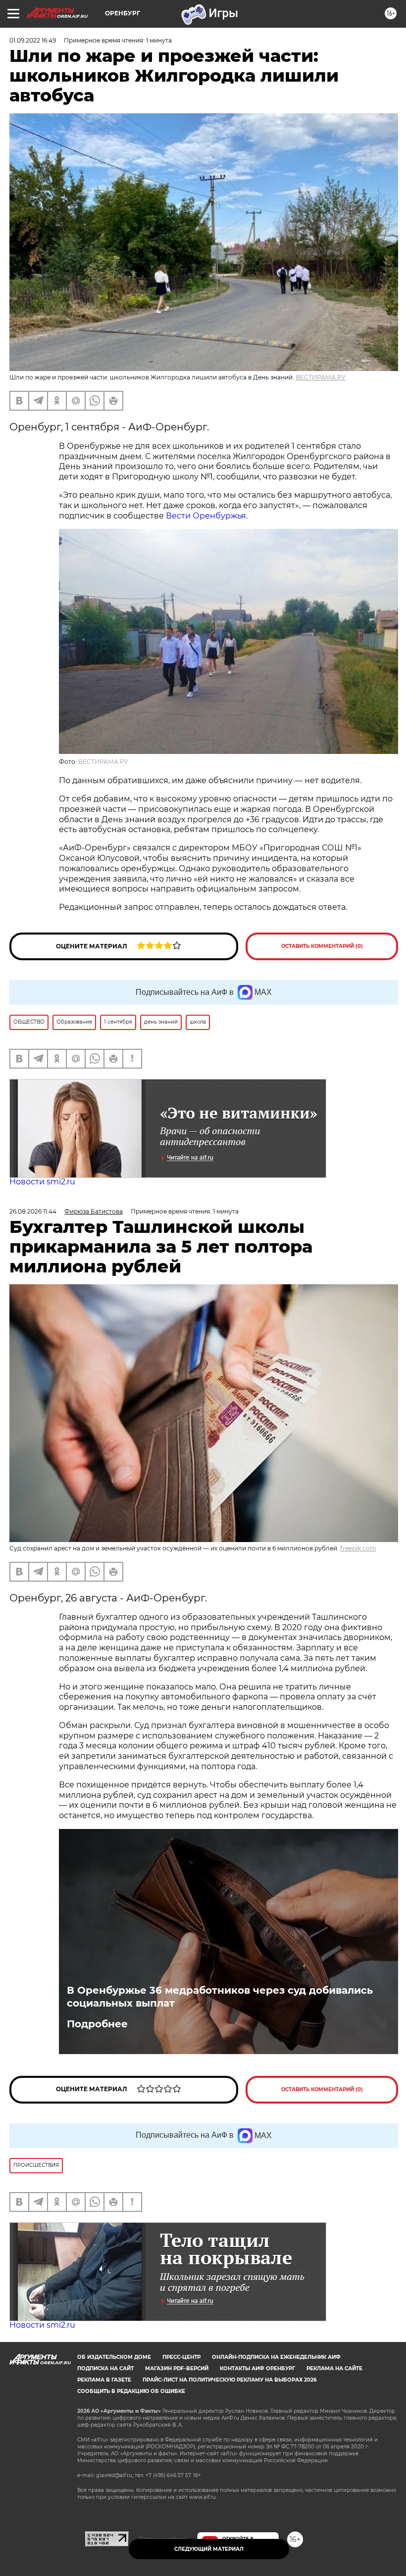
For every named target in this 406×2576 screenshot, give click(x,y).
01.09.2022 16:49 (33, 40)
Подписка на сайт (105, 2368)
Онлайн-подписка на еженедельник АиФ (276, 2357)
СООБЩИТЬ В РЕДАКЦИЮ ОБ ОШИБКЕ (131, 2391)
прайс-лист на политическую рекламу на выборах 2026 (229, 2380)
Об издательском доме (114, 2357)
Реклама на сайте (334, 2368)
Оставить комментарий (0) (322, 946)
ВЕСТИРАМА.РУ (321, 377)
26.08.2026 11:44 (33, 1211)
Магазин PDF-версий (177, 2368)
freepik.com (358, 1548)
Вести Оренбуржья (206, 516)
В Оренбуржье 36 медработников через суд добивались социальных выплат (220, 1997)
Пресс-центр (181, 2357)
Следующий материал (209, 2549)
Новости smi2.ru (42, 1182)
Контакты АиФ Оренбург (257, 2368)
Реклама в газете (104, 2380)
